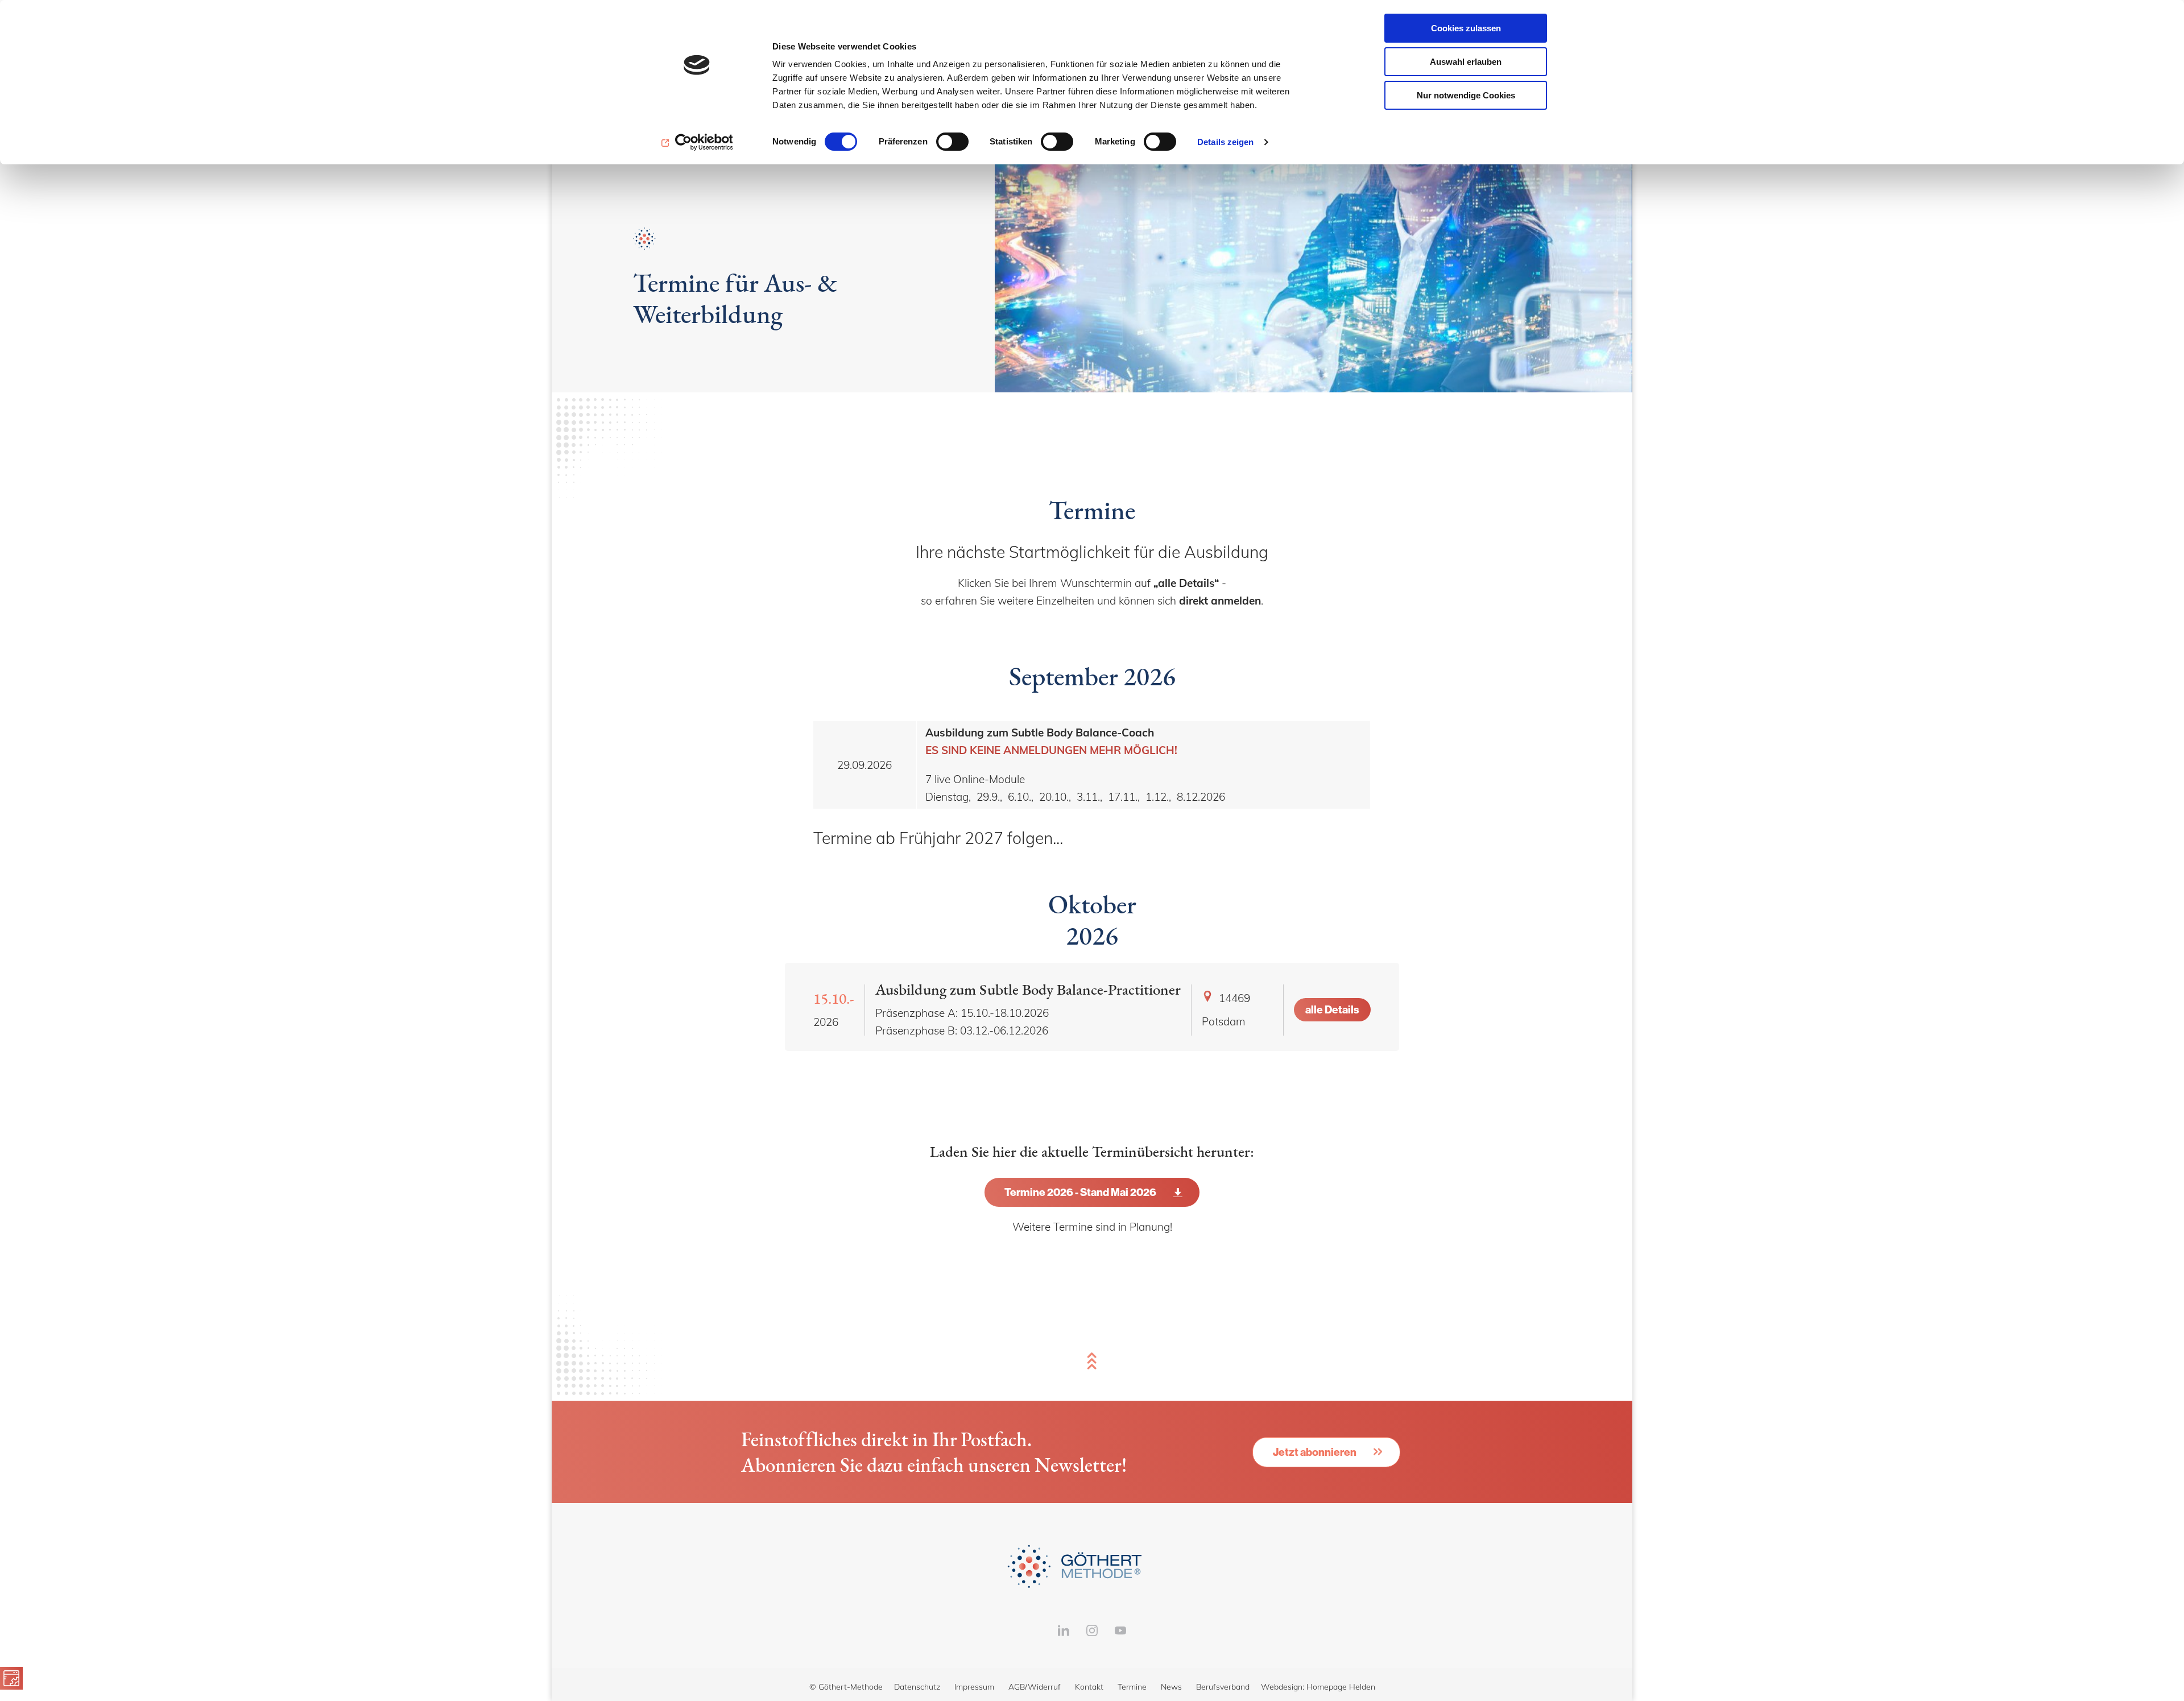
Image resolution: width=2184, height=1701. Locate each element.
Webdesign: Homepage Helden (1318, 1687)
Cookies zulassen (1466, 28)
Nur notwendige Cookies (1466, 95)
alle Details (1332, 1009)
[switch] (952, 142)
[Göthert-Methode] (1092, 1566)
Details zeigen (1225, 142)
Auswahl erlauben (1466, 62)
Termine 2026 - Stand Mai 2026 (1080, 1192)
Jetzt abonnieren (1315, 1452)
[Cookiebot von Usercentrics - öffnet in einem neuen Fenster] (697, 142)
